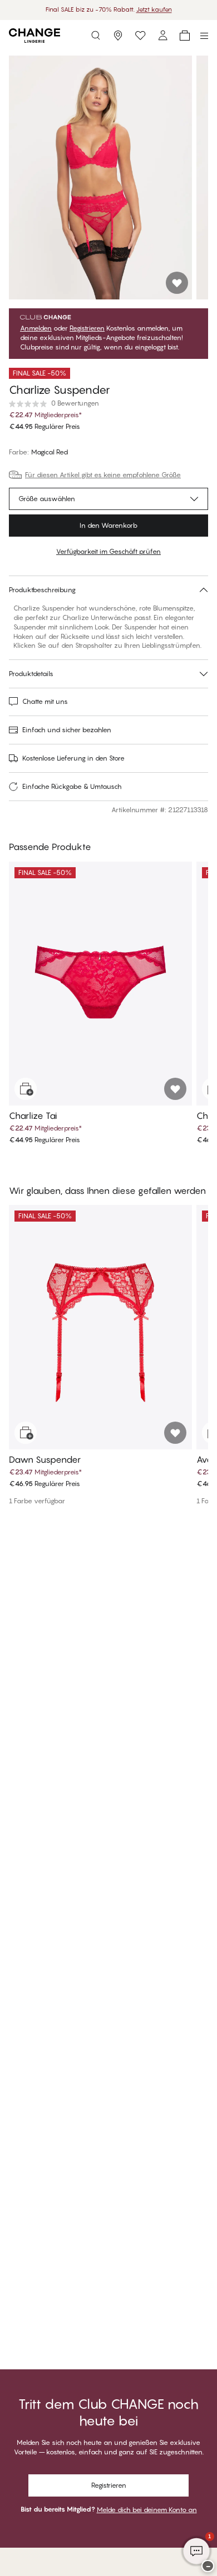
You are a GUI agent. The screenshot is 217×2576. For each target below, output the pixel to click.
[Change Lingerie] (34, 36)
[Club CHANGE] (162, 36)
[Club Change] (140, 36)
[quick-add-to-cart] (26, 1089)
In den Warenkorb (108, 525)
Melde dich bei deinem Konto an (147, 2510)
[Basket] (185, 36)
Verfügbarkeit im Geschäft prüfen (108, 551)
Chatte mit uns (45, 701)
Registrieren (87, 328)
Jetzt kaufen (154, 9)
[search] (96, 36)
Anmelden (36, 328)
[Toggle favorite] (177, 283)
